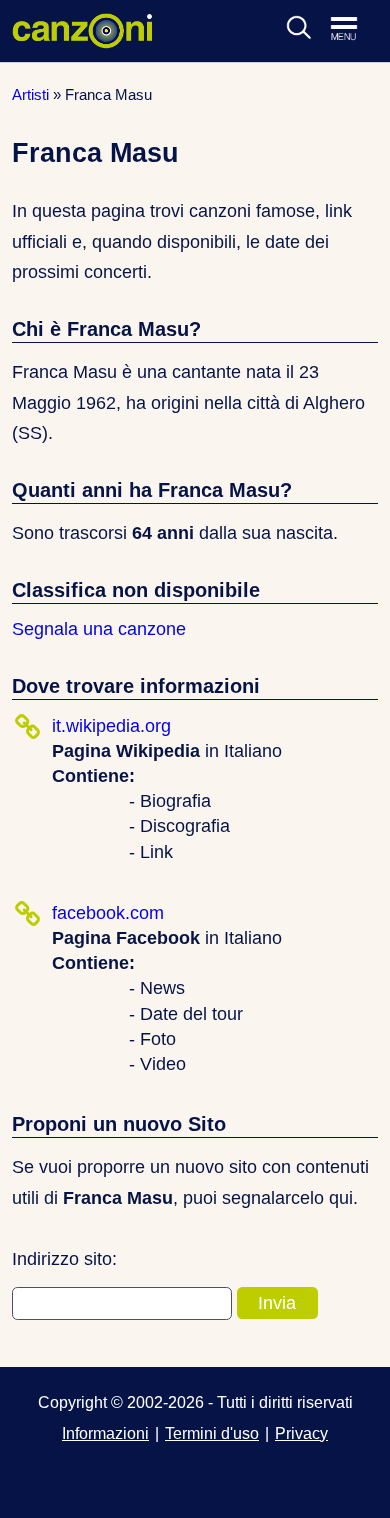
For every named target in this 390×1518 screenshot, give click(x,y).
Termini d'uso (212, 1433)
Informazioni (105, 1433)
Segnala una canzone (99, 629)
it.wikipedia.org (111, 726)
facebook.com (108, 913)
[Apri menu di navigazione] (354, 30)
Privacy (301, 1433)
